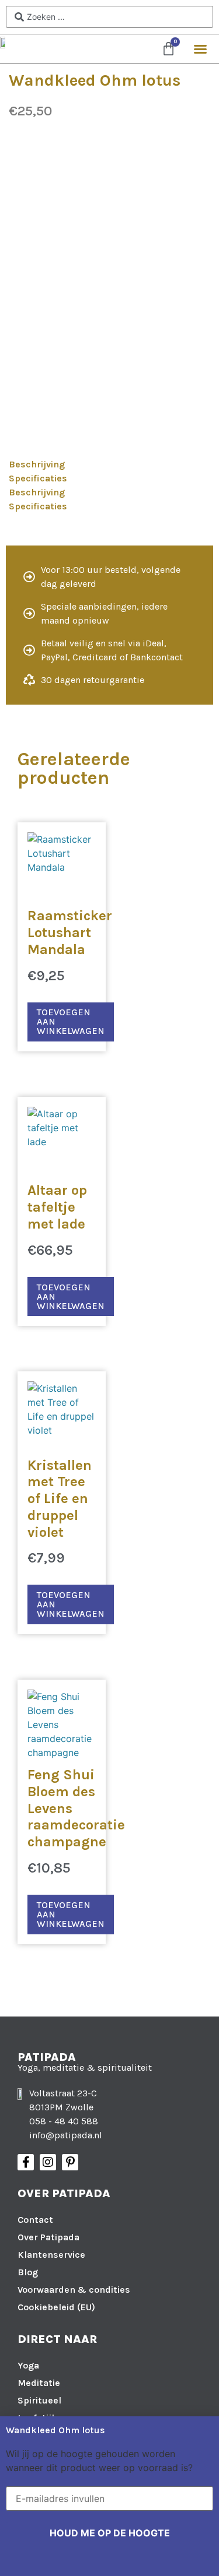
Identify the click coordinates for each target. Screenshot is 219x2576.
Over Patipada (48, 2237)
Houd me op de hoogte (110, 2533)
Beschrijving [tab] (37, 464)
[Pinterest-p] (70, 2162)
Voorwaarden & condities (74, 2290)
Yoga (28, 2365)
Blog (28, 2272)
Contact (35, 2220)
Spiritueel (39, 2400)
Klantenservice (51, 2255)
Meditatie (39, 2383)
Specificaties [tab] (38, 478)
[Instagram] (48, 2162)
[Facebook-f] (26, 2162)
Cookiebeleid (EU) (56, 2307)
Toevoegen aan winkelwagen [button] (71, 1021)
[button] (200, 49)
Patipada (47, 2057)
